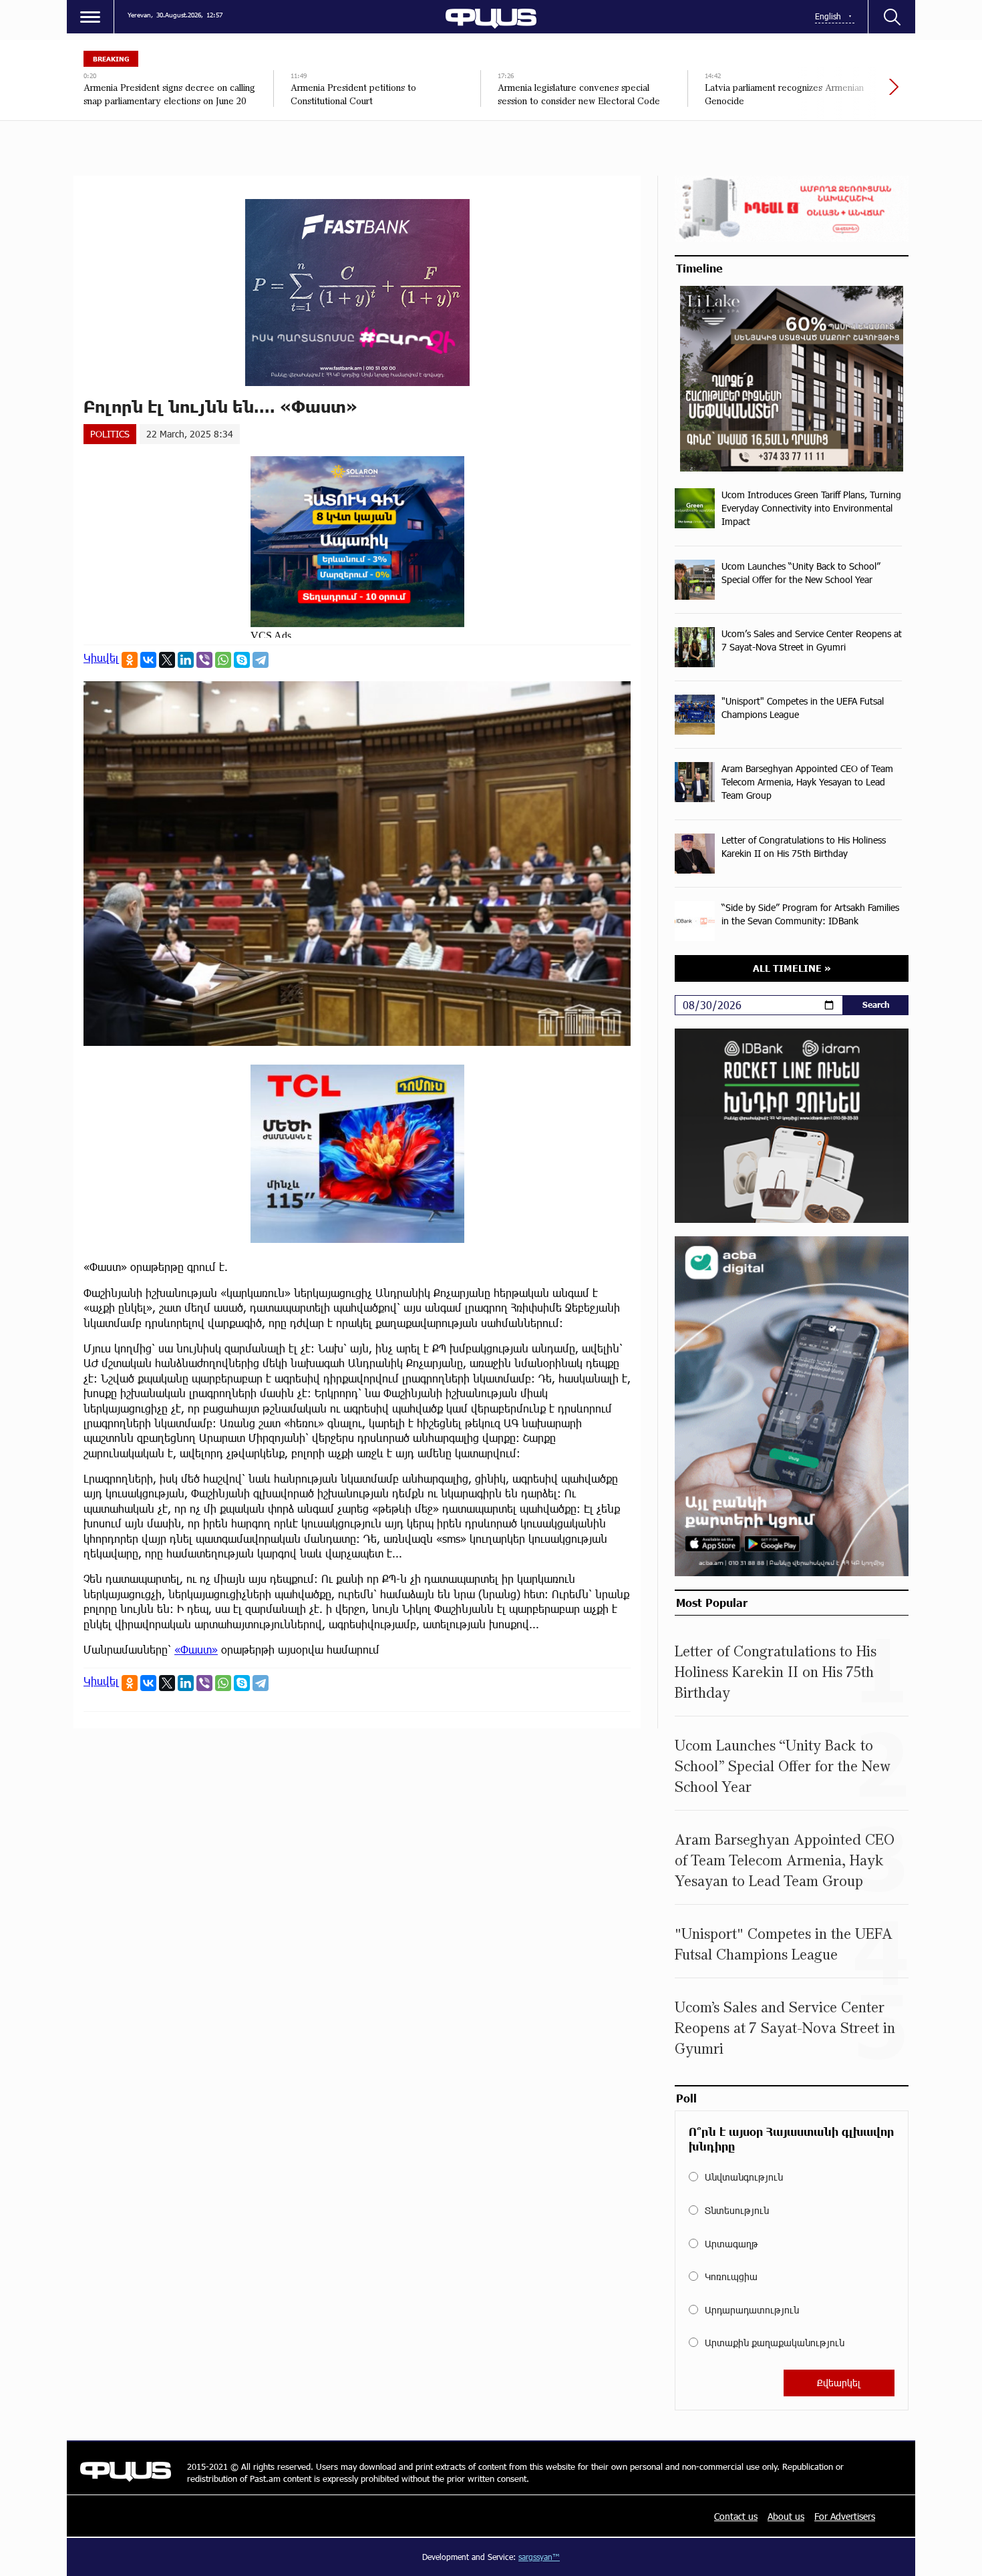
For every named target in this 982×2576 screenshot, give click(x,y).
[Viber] (204, 660)
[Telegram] (261, 660)
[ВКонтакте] (148, 660)
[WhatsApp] (223, 660)
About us (786, 2516)
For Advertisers (845, 2516)
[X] (167, 660)
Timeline (699, 268)
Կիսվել (101, 658)
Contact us (736, 2516)
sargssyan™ (539, 2557)
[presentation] (848, 94)
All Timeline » (792, 968)
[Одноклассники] (130, 660)
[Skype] (242, 660)
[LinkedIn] (186, 660)
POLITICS (110, 434)
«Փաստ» (196, 1649)
